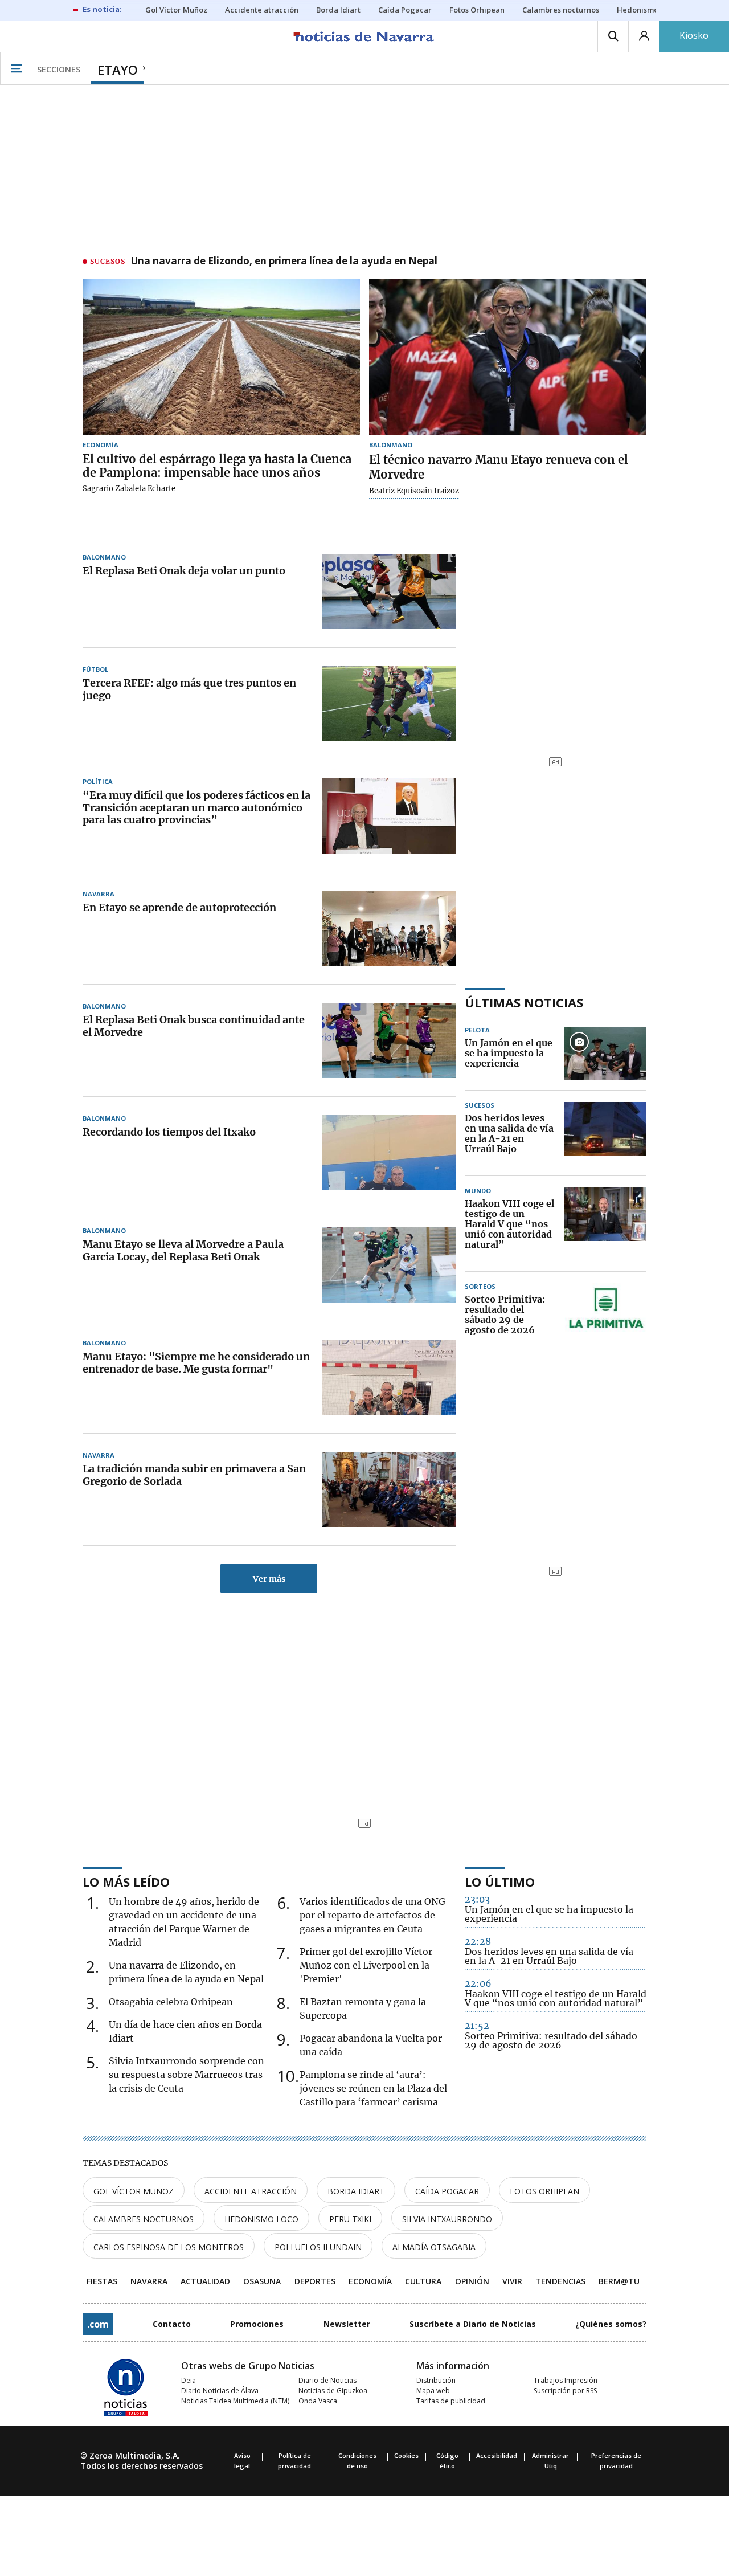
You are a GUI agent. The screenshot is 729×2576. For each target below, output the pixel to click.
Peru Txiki (350, 2219)
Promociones (257, 2324)
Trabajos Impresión (566, 2380)
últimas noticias (524, 1002)
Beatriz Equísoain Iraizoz (414, 491)
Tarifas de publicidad (451, 2401)
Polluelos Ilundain (318, 2247)
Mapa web (433, 2391)
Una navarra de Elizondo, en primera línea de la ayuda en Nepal (284, 262)
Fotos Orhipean (544, 2191)
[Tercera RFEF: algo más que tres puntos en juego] (389, 704)
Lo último (500, 1881)
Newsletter (347, 2324)
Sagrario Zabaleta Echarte (129, 489)
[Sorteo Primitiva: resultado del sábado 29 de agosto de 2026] (605, 1315)
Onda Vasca (318, 2401)
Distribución (436, 2380)
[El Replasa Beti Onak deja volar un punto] (389, 591)
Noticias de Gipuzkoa (333, 2391)
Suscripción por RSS (565, 2391)
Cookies (406, 2455)
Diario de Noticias (327, 2380)
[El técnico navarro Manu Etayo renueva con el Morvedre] (508, 357)
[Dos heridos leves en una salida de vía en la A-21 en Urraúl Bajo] (605, 1134)
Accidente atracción (251, 2191)
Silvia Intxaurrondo (447, 2219)
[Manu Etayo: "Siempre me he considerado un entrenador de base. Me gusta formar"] (389, 1377)
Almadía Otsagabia (434, 2247)
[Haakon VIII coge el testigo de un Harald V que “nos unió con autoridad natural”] (605, 1224)
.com (98, 2324)
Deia (189, 2380)
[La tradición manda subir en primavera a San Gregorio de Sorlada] (389, 1489)
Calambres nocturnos (144, 2219)
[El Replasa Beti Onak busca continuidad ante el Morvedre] (389, 1040)
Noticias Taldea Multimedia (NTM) (235, 2401)
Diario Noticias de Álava (220, 2391)
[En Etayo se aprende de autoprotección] (389, 928)
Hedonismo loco (261, 2219)
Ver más (269, 1579)
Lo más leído (126, 1881)
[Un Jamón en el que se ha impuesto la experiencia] (605, 1054)
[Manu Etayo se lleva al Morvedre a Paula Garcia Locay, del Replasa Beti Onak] (389, 1265)
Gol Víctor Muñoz (134, 2191)
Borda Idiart (356, 2191)
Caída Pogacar (447, 2191)
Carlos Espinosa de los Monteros (169, 2247)
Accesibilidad (497, 2455)
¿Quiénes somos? (611, 2324)
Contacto (172, 2324)
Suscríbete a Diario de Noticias (473, 2324)
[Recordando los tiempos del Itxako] (389, 1153)
